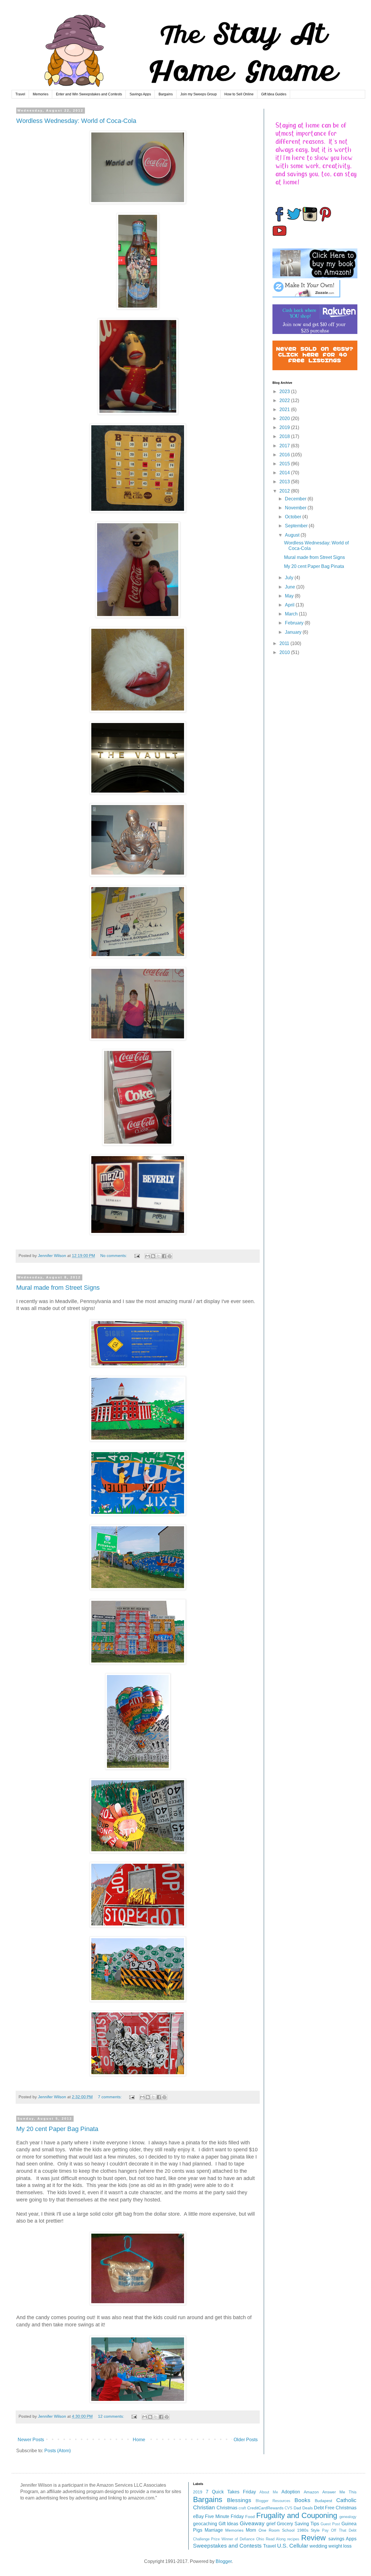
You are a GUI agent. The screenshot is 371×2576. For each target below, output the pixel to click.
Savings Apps (140, 94)
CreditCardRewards (265, 2508)
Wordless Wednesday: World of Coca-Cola (76, 121)
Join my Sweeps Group (199, 94)
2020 (285, 418)
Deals (308, 2508)
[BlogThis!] (153, 1256)
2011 (285, 643)
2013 (285, 482)
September (297, 526)
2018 (285, 436)
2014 (285, 473)
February (295, 623)
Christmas (227, 2508)
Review (313, 2538)
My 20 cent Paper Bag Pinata (57, 2129)
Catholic (346, 2500)
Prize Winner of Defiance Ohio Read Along (248, 2539)
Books (302, 2500)
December (296, 499)
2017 (285, 446)
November (296, 508)
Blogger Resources (273, 2501)
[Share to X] (159, 1256)
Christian (204, 2507)
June (291, 587)
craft (242, 2508)
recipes (293, 2539)
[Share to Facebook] (164, 1256)
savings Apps (342, 2539)
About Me (269, 2492)
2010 (285, 652)
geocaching (205, 2524)
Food (250, 2517)
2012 (285, 491)
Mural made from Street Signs (58, 1288)
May (290, 596)
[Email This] (148, 1256)
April (290, 605)
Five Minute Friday (224, 2516)
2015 (285, 464)
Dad (297, 2508)
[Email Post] (137, 1256)
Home (139, 2440)
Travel (20, 94)
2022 (285, 400)
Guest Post (330, 2524)
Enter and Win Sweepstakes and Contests (89, 94)
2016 (285, 455)
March (292, 614)
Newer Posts (31, 2440)
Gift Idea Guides (274, 94)
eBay (198, 2516)
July (290, 578)
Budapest (323, 2501)
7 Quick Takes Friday (231, 2492)
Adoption (291, 2492)
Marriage (214, 2530)
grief (271, 2524)
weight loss (340, 2546)
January (294, 632)
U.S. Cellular (293, 2546)
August (293, 535)
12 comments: (112, 2416)
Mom (251, 2530)
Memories (41, 94)
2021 (285, 409)
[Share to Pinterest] (170, 1256)
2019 (285, 427)
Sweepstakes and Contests (227, 2546)
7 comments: (110, 2097)
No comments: (114, 1256)
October (294, 517)
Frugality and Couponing (297, 2515)
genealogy (348, 2517)
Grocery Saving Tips (298, 2524)
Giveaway (252, 2523)
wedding (318, 2546)
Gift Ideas (228, 2524)
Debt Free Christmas (335, 2508)
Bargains (166, 94)
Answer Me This (339, 2492)
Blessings (239, 2500)
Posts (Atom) (58, 2451)
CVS (289, 2508)
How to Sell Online (239, 94)
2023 (285, 392)
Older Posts (246, 2440)
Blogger (224, 2561)
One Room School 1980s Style (289, 2530)
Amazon (311, 2492)
